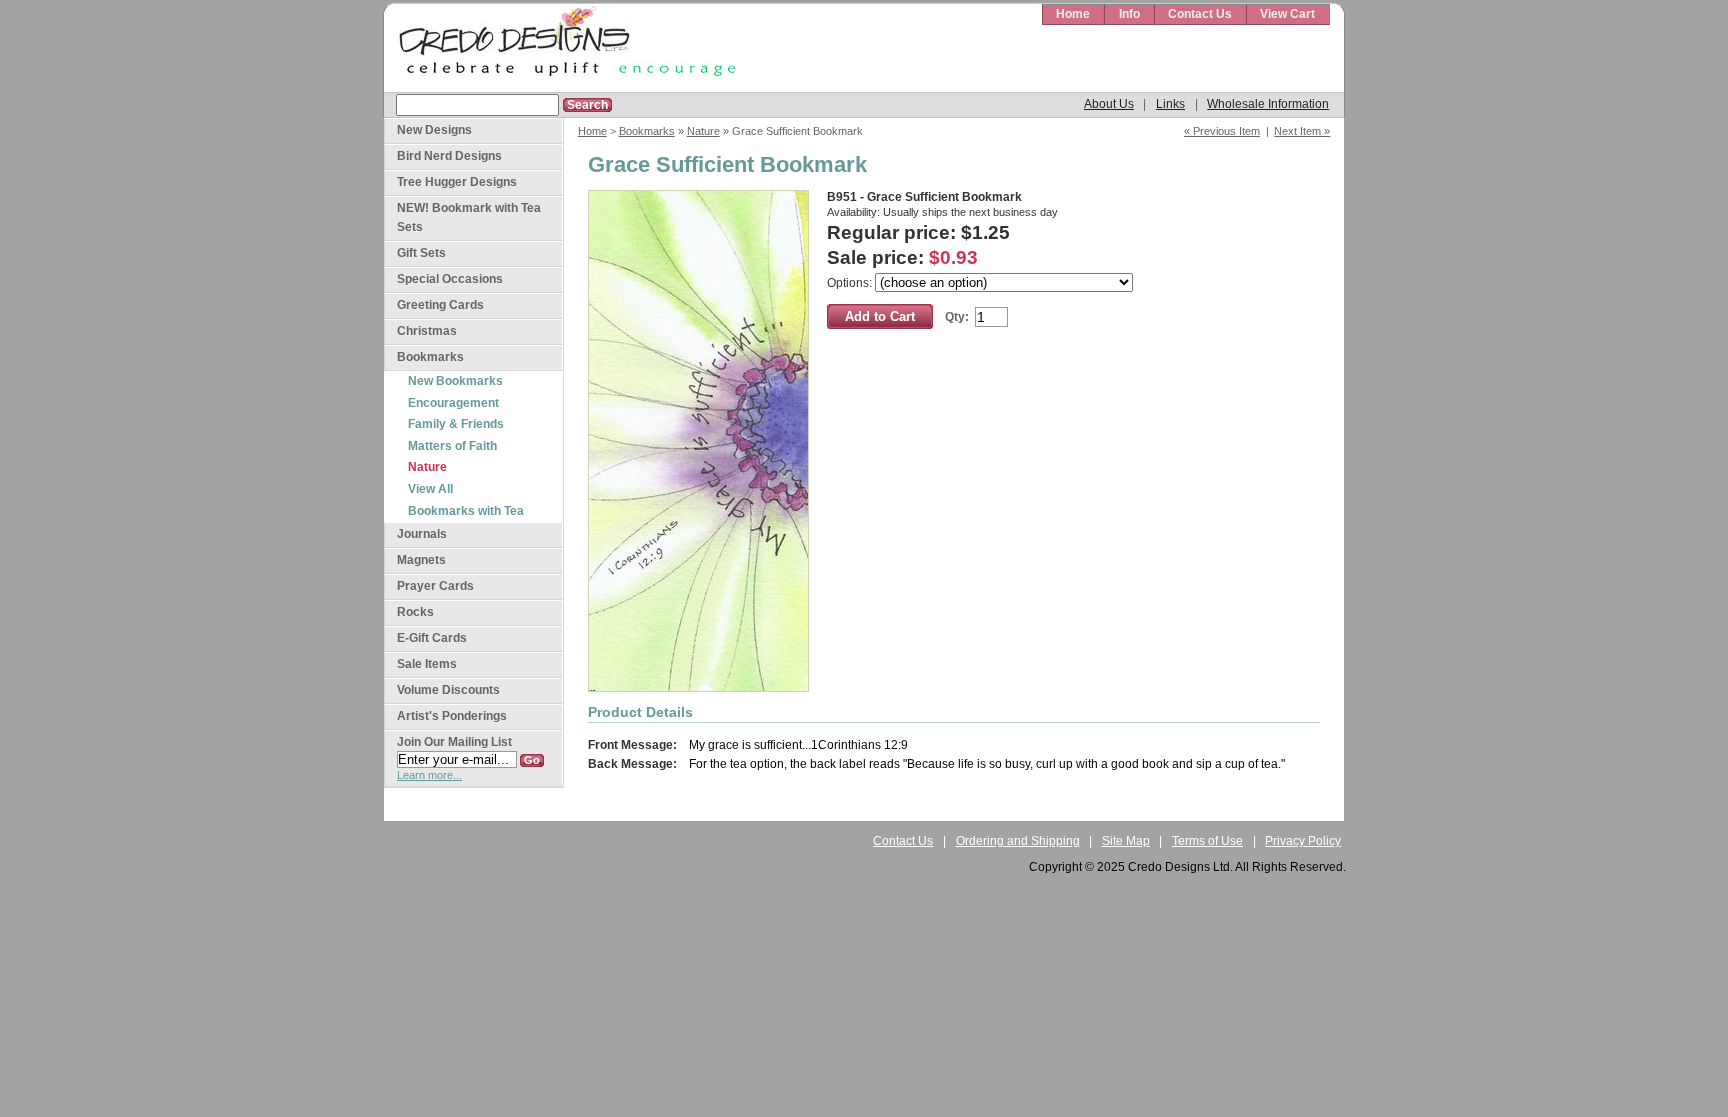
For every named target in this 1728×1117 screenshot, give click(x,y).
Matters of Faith (452, 446)
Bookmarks (647, 131)
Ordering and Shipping (1018, 841)
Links (1170, 104)
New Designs (434, 130)
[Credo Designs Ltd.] (564, 48)
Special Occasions (450, 279)
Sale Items (427, 664)
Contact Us (1200, 14)
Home (1073, 14)
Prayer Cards (435, 586)
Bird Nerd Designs (449, 156)
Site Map (1126, 841)
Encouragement (453, 403)
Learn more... (429, 775)
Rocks (415, 612)
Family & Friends (456, 424)
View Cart (1287, 14)
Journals (422, 534)
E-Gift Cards (432, 638)
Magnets (421, 560)
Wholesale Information (1268, 104)
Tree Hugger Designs (457, 182)
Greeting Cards (440, 305)
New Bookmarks (455, 381)
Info (1129, 14)
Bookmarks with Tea (466, 511)
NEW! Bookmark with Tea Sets (469, 217)
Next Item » (1302, 131)
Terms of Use (1207, 841)
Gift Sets (421, 253)
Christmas (427, 331)
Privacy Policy (1303, 841)
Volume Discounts (448, 690)
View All (430, 489)
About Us (1109, 104)
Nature (703, 131)
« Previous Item (1222, 131)
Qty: (957, 317)
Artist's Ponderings (452, 716)
